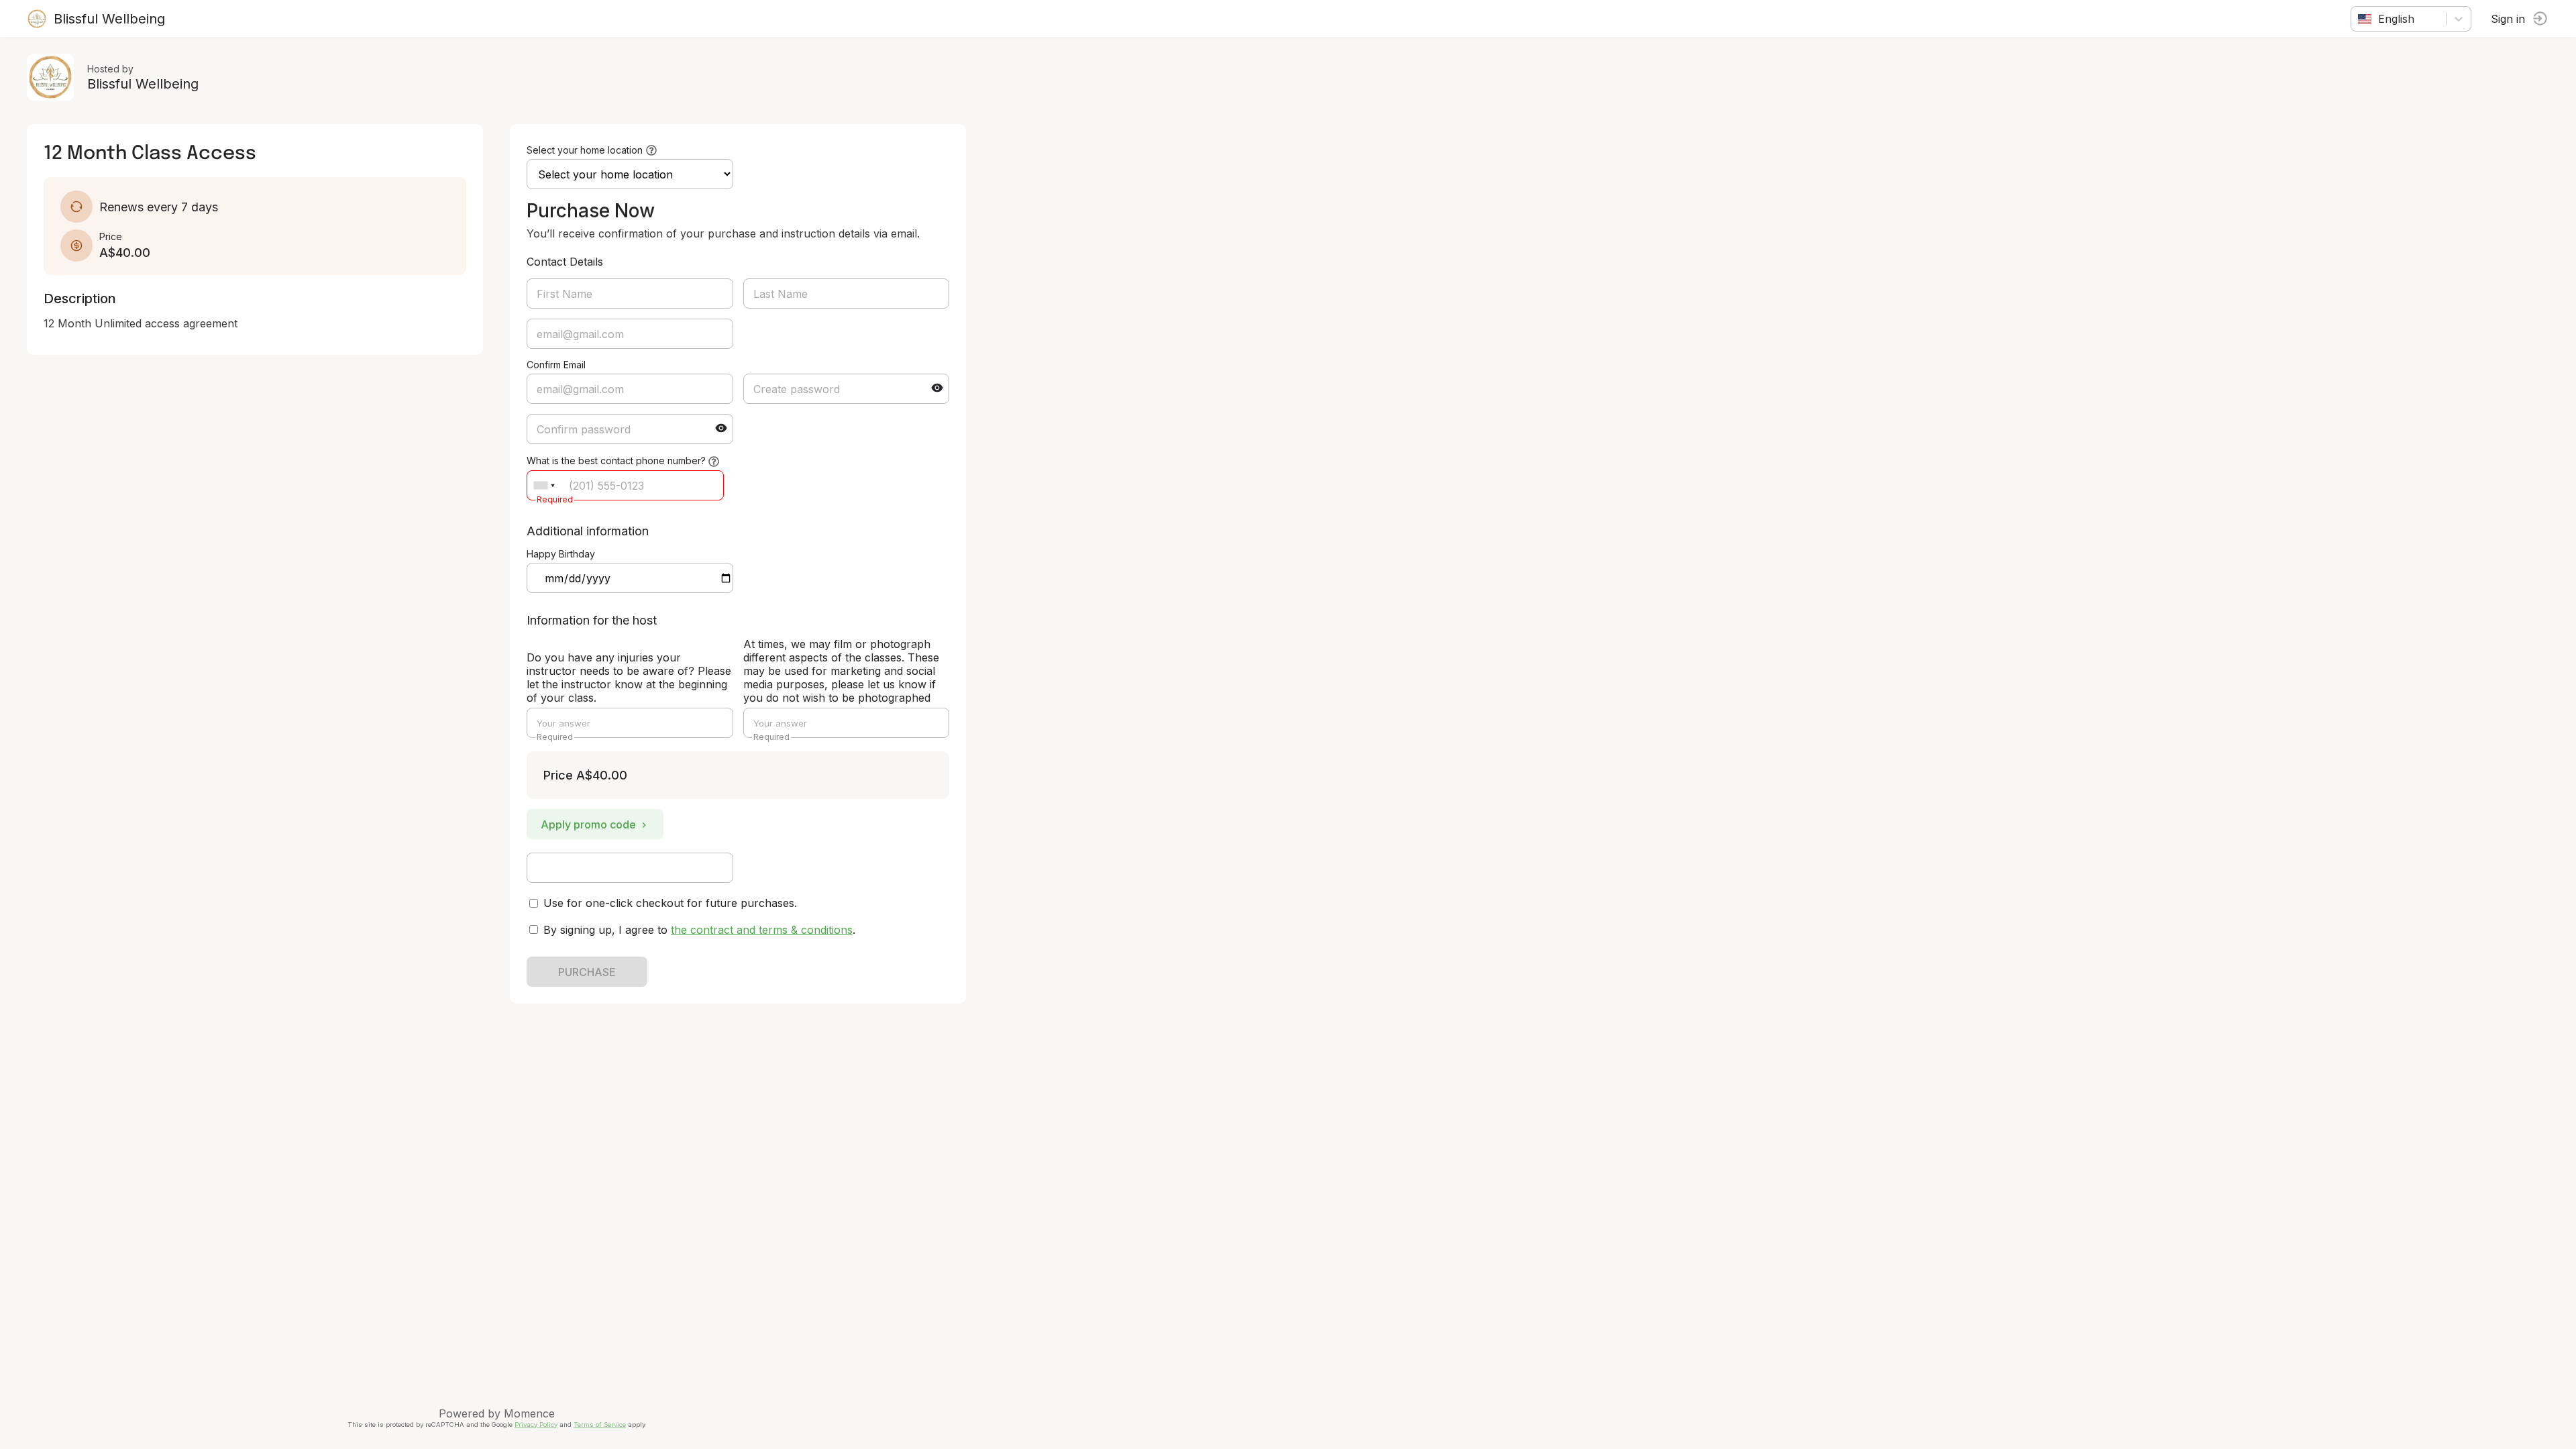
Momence (529, 1413)
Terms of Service (600, 1425)
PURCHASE (587, 972)
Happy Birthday (561, 554)
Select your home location (585, 150)
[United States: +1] (544, 485)
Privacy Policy (536, 1425)
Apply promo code (588, 824)
